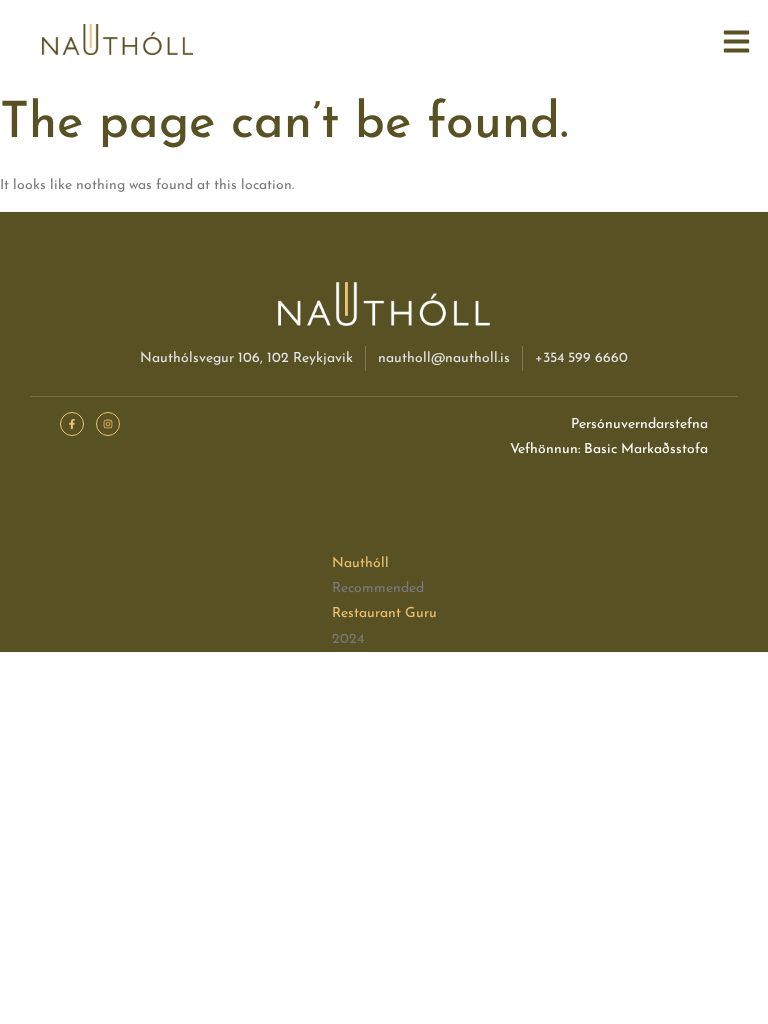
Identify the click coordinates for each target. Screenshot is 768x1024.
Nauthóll (360, 563)
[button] (737, 42)
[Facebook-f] (72, 424)
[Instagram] (108, 424)
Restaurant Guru (384, 613)
